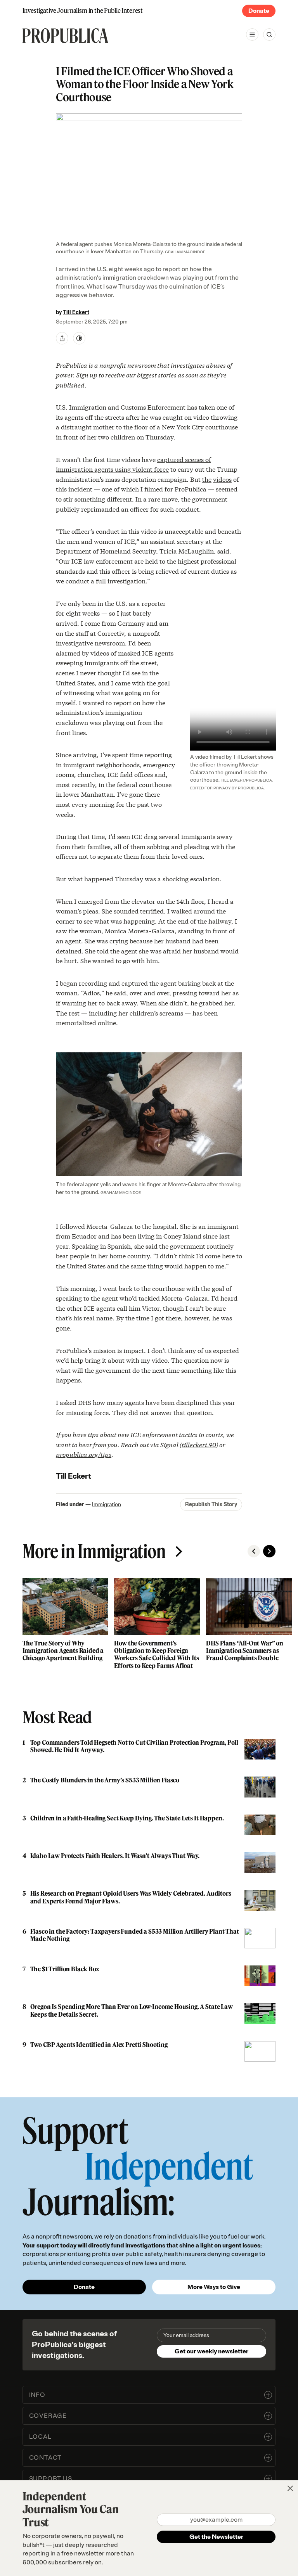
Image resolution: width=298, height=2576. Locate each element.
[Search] (269, 35)
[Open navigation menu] (252, 35)
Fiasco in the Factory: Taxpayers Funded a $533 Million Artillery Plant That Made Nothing (135, 1935)
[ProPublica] (65, 36)
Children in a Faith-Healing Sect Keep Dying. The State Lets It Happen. (127, 1818)
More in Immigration (94, 1551)
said (223, 551)
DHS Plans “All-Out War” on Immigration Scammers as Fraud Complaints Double (245, 1650)
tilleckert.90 (199, 1444)
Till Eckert (76, 312)
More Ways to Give (214, 2287)
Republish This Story (211, 1504)
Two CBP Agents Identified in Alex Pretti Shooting (99, 2045)
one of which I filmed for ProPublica (154, 489)
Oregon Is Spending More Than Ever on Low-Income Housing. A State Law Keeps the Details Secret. (132, 2010)
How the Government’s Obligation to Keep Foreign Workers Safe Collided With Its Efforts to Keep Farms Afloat (156, 1654)
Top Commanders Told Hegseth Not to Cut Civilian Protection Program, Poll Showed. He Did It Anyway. (134, 1746)
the (207, 479)
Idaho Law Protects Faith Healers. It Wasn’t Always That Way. (115, 1856)
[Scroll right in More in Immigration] (269, 1551)
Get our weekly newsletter (211, 2351)
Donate (259, 11)
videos (222, 479)
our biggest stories (151, 375)
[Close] (290, 2488)
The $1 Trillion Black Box (65, 1969)
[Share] (62, 338)
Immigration (107, 1504)
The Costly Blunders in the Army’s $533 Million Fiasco (105, 1780)
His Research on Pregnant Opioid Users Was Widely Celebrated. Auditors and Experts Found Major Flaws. (131, 1897)
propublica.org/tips (84, 1454)
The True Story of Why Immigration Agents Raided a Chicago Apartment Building (63, 1650)
